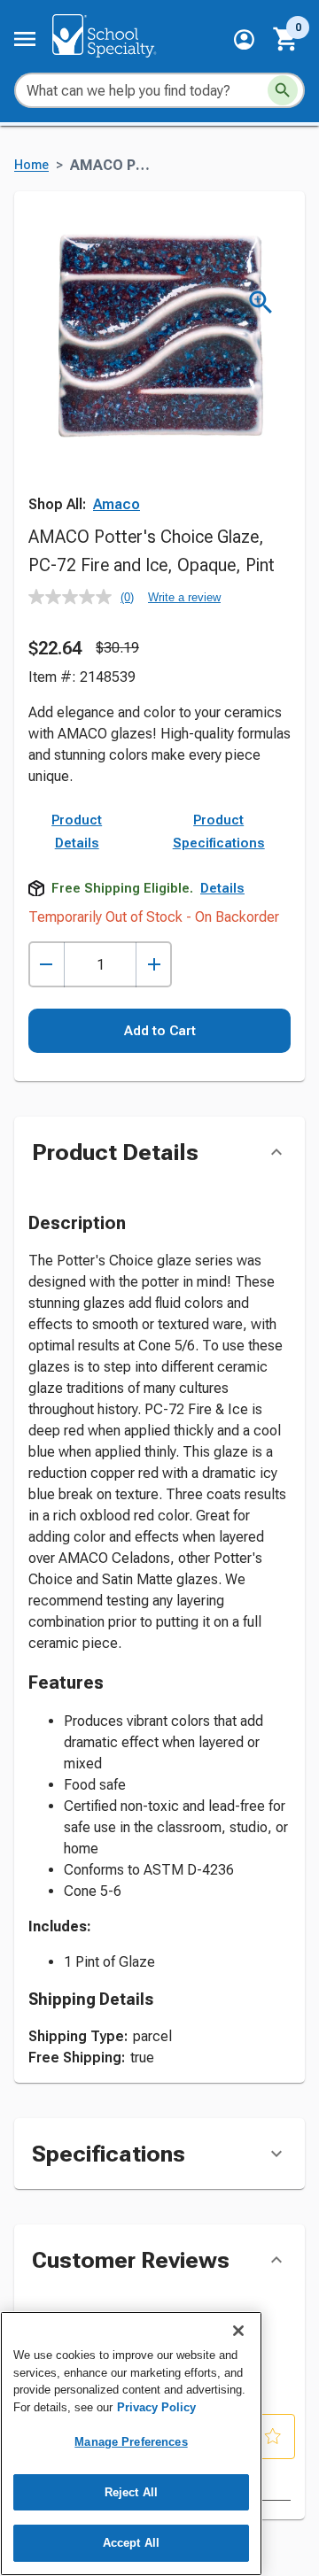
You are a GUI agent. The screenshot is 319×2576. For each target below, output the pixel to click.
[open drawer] (25, 39)
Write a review (184, 597)
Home (31, 165)
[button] (244, 39)
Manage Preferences (131, 2442)
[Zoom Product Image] (261, 302)
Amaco (117, 504)
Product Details (77, 832)
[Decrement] (47, 965)
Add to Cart (160, 1031)
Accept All (131, 2543)
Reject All (131, 2492)
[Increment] (154, 965)
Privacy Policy (156, 2407)
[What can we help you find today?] (283, 90)
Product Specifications (219, 832)
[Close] (238, 2331)
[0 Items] (286, 39)
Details (222, 888)
